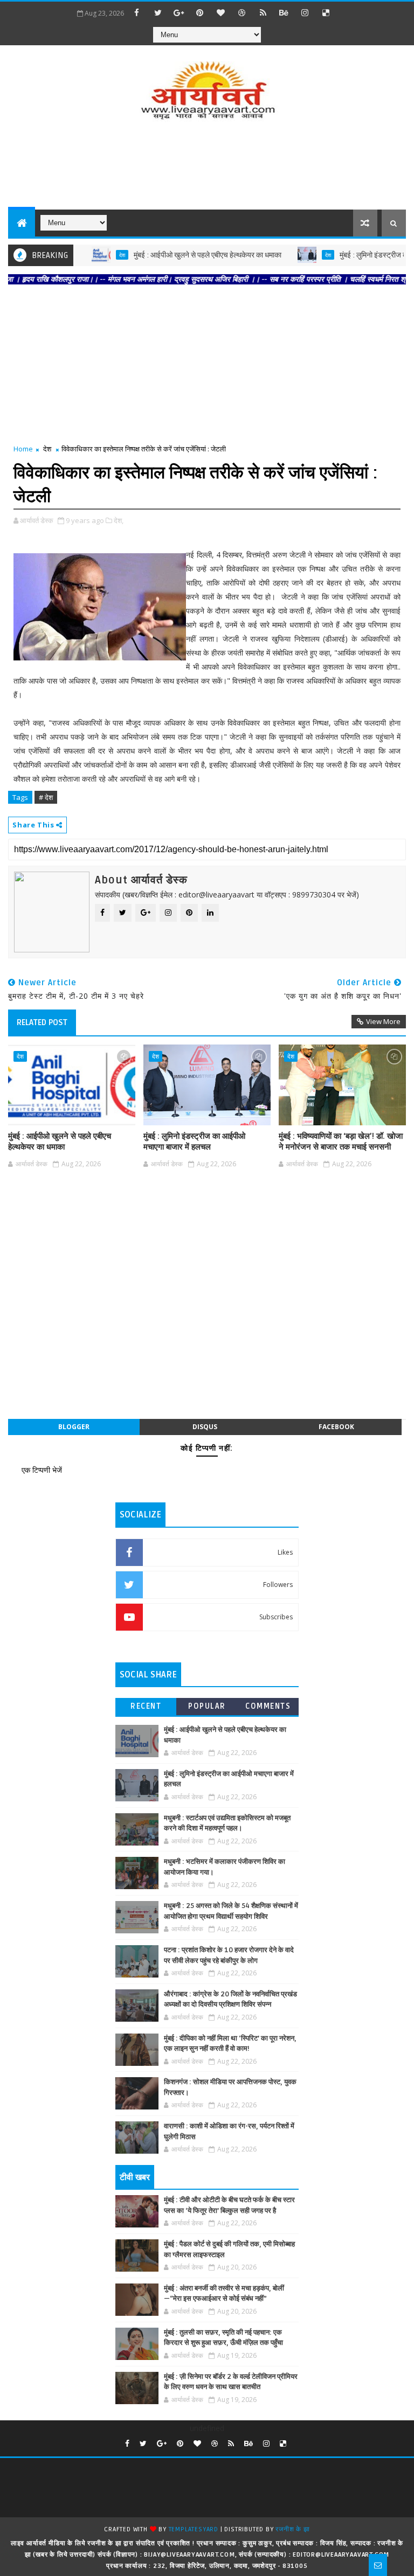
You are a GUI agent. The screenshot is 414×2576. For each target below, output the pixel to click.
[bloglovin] (221, 12)
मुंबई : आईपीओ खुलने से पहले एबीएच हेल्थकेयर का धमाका (175, 255)
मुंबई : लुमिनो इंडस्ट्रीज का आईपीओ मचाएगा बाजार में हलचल (194, 1141)
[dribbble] (242, 12)
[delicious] (326, 12)
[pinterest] (200, 12)
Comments (268, 1706)
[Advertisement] (207, 166)
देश (90, 255)
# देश (46, 797)
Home (23, 449)
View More (383, 1021)
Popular (207, 1706)
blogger (74, 1427)
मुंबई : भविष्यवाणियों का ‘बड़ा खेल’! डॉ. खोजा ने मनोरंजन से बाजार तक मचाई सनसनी (341, 1141)
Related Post (42, 1022)
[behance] (284, 12)
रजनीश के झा (292, 2529)
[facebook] (137, 12)
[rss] (263, 12)
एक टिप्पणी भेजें (42, 1470)
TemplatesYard (194, 2529)
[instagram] (305, 12)
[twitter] (158, 12)
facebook (336, 1427)
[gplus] (179, 12)
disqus (205, 1427)
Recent (146, 1706)
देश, (119, 520)
